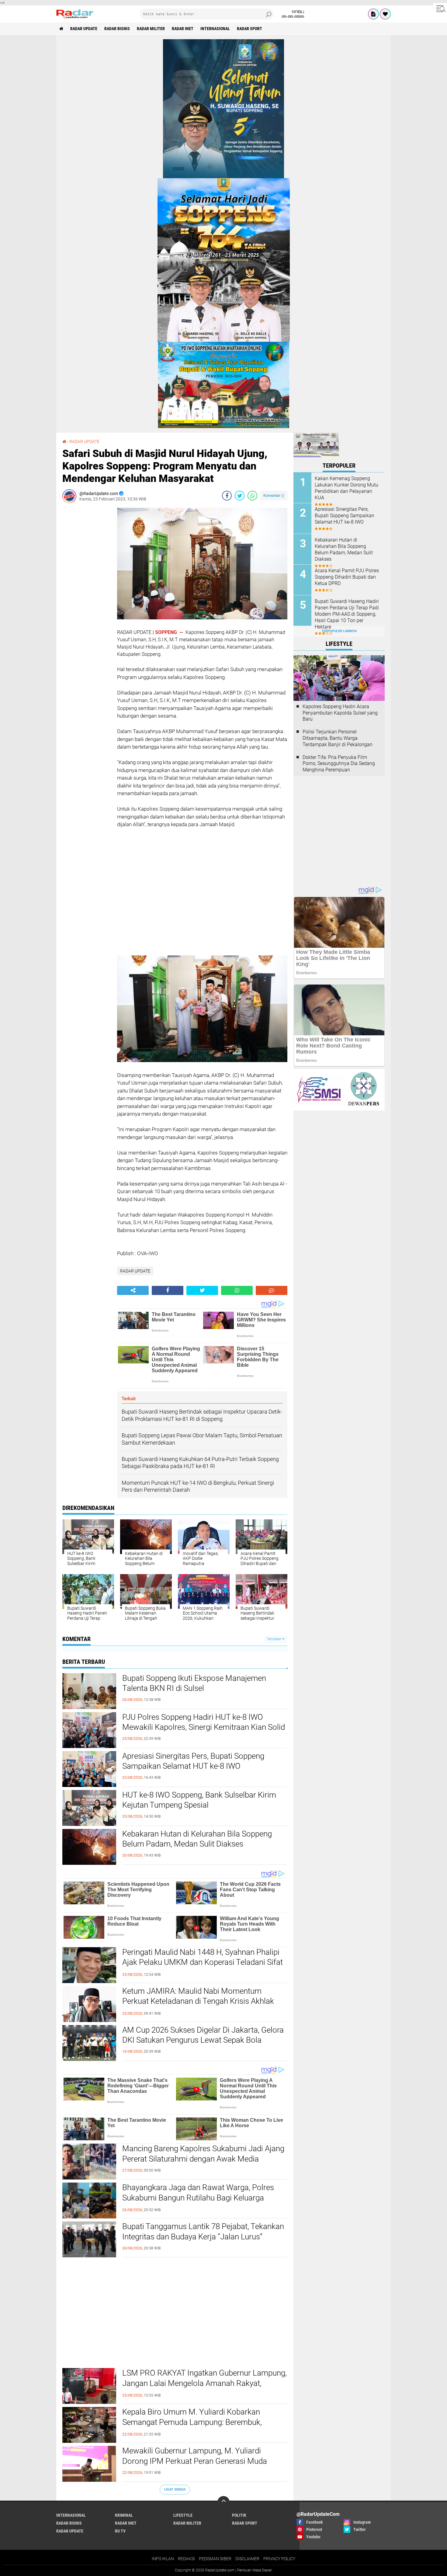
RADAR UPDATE (84, 29)
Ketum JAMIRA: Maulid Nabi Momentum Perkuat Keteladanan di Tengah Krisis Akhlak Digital (198, 2001)
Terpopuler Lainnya (339, 631)
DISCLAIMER (247, 2559)
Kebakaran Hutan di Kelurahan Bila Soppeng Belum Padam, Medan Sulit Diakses (197, 1839)
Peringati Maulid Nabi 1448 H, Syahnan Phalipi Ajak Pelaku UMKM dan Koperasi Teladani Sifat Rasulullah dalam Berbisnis (203, 1962)
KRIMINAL (124, 2515)
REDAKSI (186, 2559)
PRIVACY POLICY (279, 2559)
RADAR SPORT (249, 29)
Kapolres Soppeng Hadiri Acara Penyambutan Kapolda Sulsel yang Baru (340, 713)
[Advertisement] (87, 599)
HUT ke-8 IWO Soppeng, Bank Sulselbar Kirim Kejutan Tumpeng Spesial (199, 1800)
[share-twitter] (240, 496)
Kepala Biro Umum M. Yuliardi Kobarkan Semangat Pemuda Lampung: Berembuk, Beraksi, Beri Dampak (192, 2422)
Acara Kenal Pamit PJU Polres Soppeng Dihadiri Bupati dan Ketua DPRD (347, 577)
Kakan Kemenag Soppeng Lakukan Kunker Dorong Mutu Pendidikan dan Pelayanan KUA (347, 488)
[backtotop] (223, 2502)
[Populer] (385, 14)
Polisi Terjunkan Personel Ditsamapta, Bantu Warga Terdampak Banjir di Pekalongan (338, 738)
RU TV (120, 2531)
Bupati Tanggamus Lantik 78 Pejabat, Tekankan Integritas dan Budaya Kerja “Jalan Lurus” (203, 2231)
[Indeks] (373, 14)
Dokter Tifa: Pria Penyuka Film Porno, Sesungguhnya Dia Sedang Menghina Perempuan (339, 764)
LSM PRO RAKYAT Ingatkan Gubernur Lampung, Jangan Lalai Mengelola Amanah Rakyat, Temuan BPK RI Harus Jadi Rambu (204, 2383)
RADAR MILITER (151, 29)
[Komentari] (272, 1290)
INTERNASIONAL (215, 29)
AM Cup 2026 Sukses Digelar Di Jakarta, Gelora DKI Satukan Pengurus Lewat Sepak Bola (203, 2035)
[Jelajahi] (440, 9)
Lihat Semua (175, 2489)
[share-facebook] (227, 496)
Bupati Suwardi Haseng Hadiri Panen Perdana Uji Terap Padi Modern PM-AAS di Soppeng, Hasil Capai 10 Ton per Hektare (347, 614)
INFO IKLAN (163, 2559)
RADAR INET (183, 29)
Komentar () (274, 495)
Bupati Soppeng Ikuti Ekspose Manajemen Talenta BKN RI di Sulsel (194, 1683)
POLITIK (239, 2515)
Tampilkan (275, 1639)
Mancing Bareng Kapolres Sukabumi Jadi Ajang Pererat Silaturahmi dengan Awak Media (203, 2154)
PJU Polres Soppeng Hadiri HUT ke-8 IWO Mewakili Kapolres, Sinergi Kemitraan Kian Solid (204, 1722)
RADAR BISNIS (117, 29)
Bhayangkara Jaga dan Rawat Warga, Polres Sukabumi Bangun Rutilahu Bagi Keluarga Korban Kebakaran (198, 2198)
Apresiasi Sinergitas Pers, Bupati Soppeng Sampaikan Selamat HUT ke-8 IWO (193, 1761)
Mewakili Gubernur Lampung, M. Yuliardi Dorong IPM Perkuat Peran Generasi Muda (195, 2456)
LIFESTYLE (183, 2515)
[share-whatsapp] (252, 496)
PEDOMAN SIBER (215, 2559)
